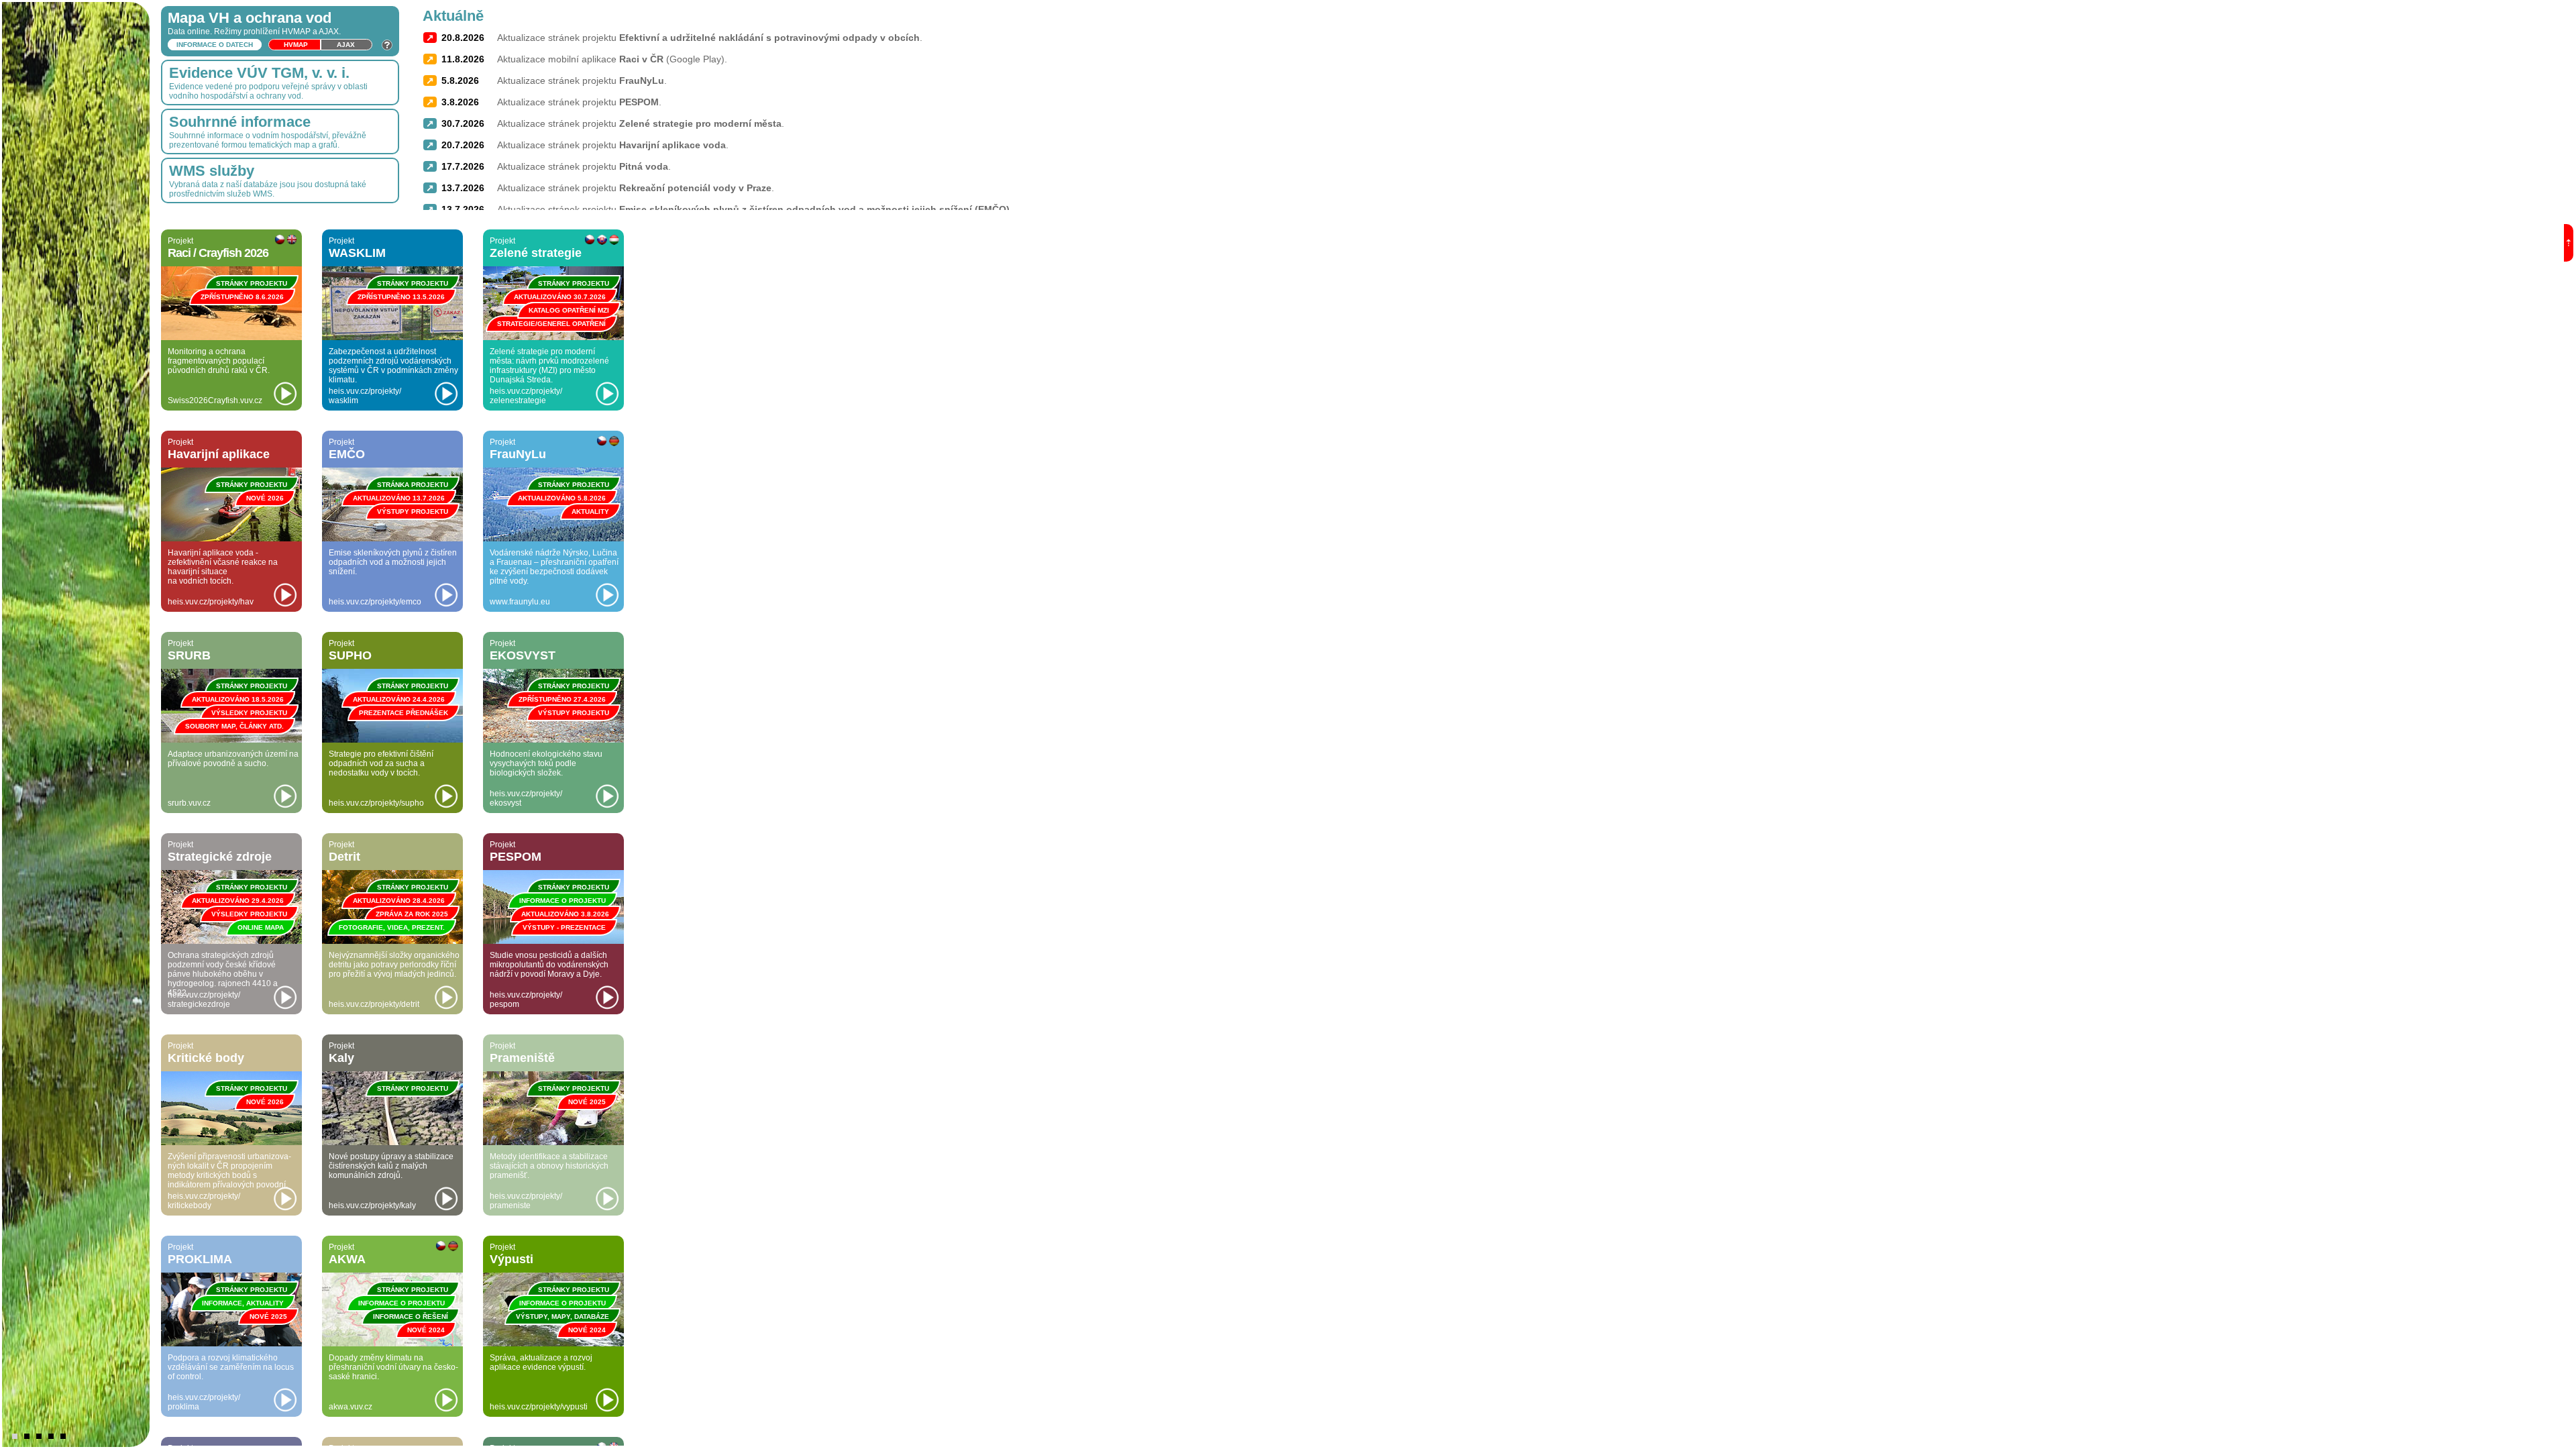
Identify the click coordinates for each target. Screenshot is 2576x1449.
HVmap (296, 45)
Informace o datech (215, 45)
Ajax (346, 45)
